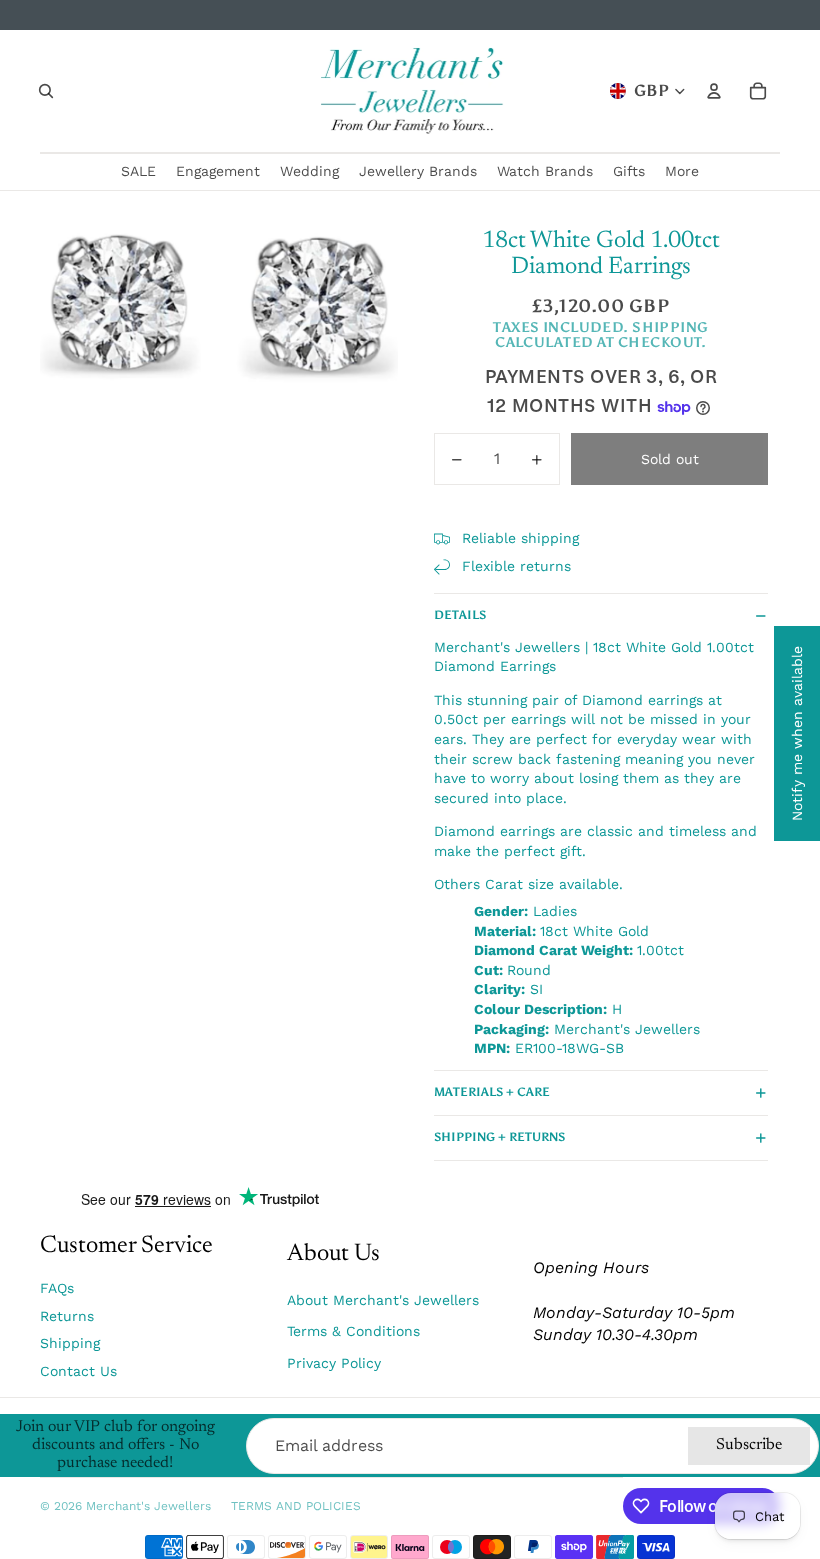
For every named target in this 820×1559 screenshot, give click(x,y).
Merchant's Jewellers (148, 1506)
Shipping (70, 1343)
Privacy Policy (334, 1363)
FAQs (57, 1288)
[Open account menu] (714, 91)
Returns (67, 1316)
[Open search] (46, 91)
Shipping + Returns (499, 1137)
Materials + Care (492, 1092)
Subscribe (749, 1445)
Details (460, 615)
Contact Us (78, 1371)
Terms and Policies (296, 1506)
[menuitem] (682, 172)
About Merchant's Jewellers (383, 1300)
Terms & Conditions (353, 1331)
